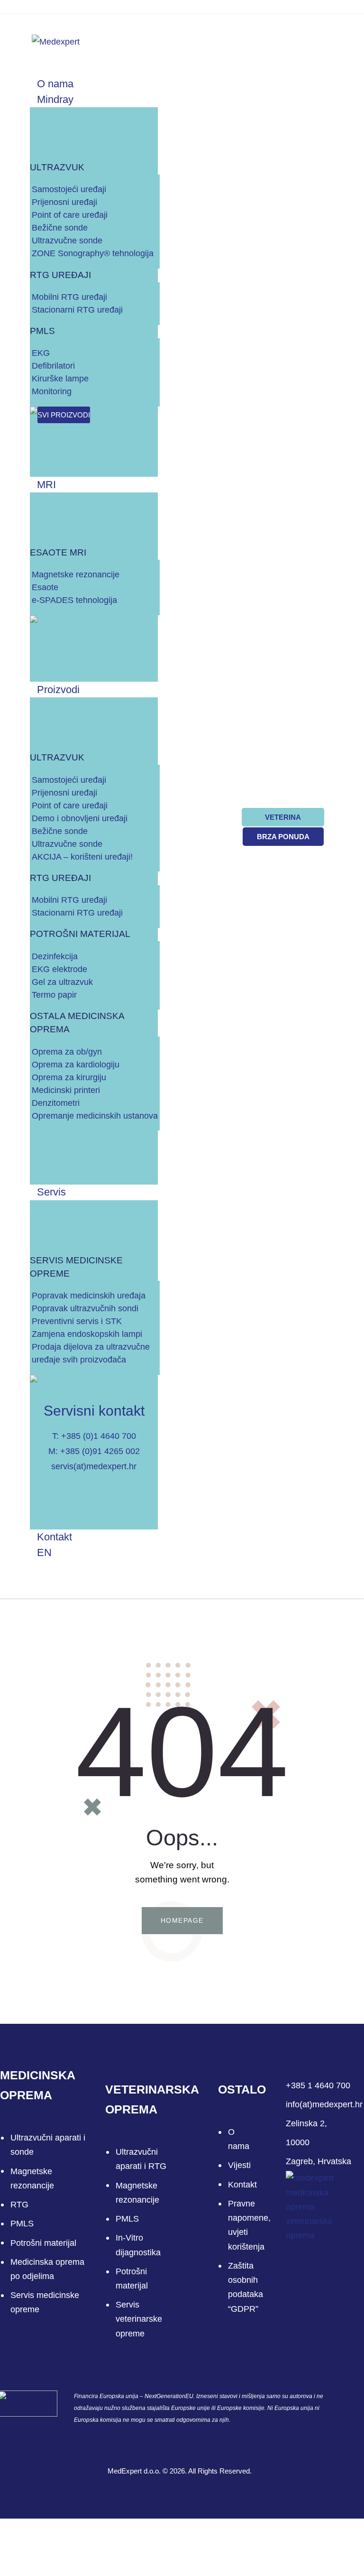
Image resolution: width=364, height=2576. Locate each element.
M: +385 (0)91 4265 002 (94, 1451)
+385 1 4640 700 (318, 2085)
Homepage (182, 1920)
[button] (17, 41)
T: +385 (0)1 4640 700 (94, 1436)
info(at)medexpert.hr (324, 2104)
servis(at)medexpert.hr (94, 1466)
